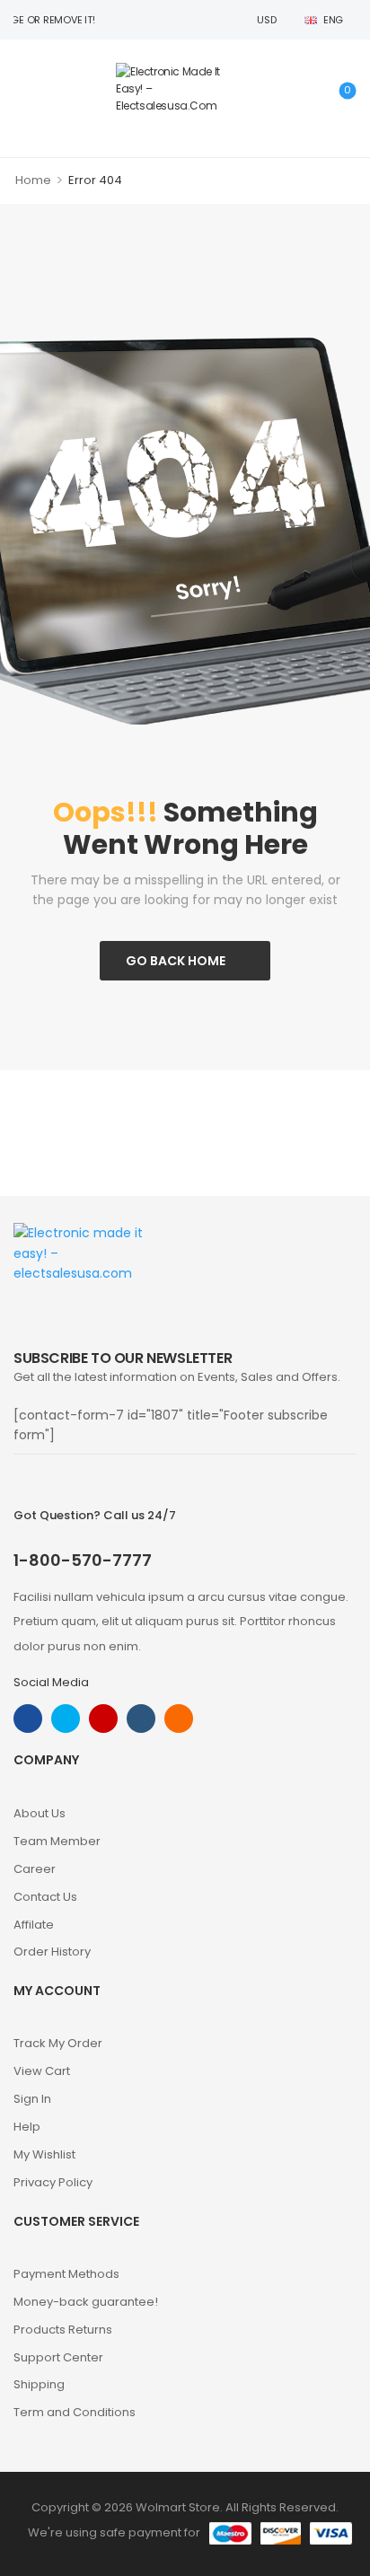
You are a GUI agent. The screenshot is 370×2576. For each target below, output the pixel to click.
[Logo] (181, 89)
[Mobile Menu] (23, 88)
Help (27, 2127)
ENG (333, 20)
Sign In (32, 2099)
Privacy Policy (53, 2182)
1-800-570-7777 (83, 1560)
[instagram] (103, 1719)
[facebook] (28, 1719)
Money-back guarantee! (86, 2302)
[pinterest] (179, 1719)
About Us (40, 1813)
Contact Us (45, 1897)
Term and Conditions (75, 2412)
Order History (52, 1952)
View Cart (42, 2071)
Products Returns (63, 2330)
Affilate (34, 1925)
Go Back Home (176, 961)
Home (33, 180)
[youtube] (141, 1719)
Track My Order (58, 2043)
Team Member (57, 1841)
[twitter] (66, 1719)
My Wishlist (44, 2154)
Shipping (39, 2384)
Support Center (58, 2357)
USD (266, 20)
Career (35, 1869)
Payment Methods (66, 2274)
